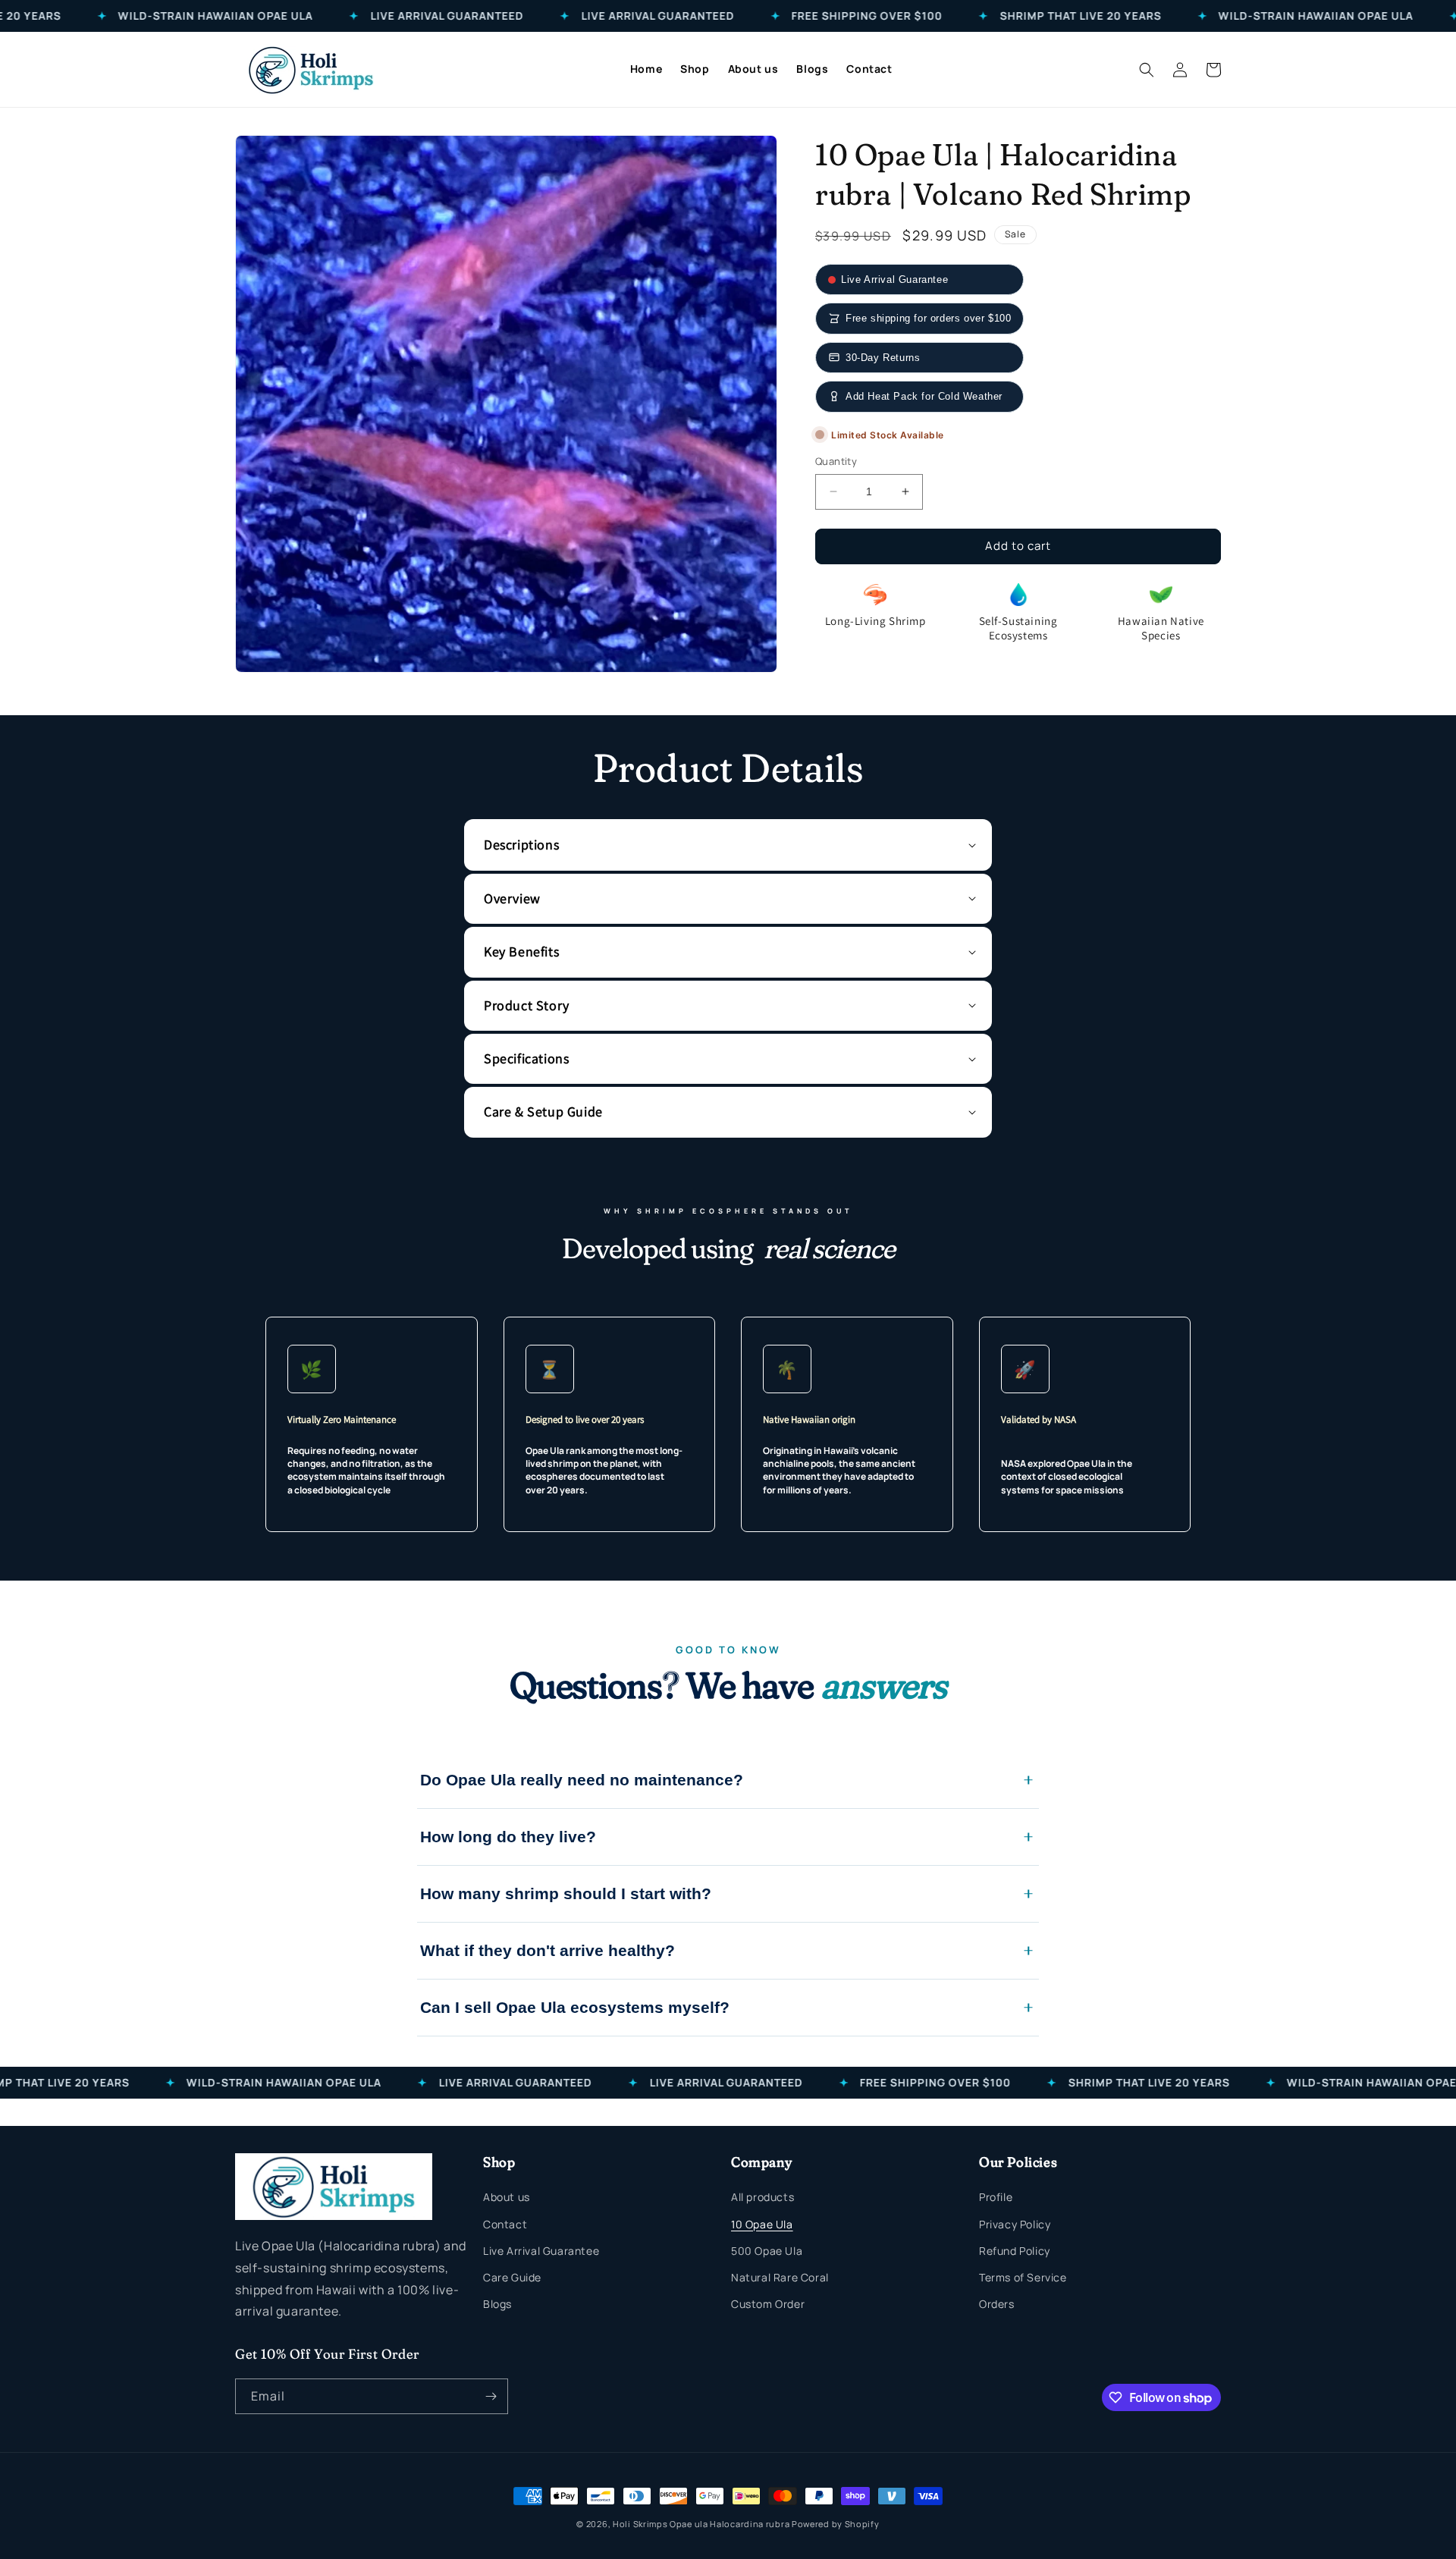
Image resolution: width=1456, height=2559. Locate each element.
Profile (996, 2197)
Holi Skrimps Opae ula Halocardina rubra (702, 2524)
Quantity (836, 461)
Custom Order (768, 2304)
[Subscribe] (491, 2396)
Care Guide (512, 2277)
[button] (1147, 70)
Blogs (497, 2304)
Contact (505, 2224)
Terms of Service (1023, 2277)
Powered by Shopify (836, 2524)
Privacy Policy (1015, 2224)
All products (763, 2197)
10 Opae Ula (762, 2224)
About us (507, 2197)
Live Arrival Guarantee (541, 2251)
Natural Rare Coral (780, 2277)
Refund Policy (1015, 2251)
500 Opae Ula (767, 2251)
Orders (997, 2304)
